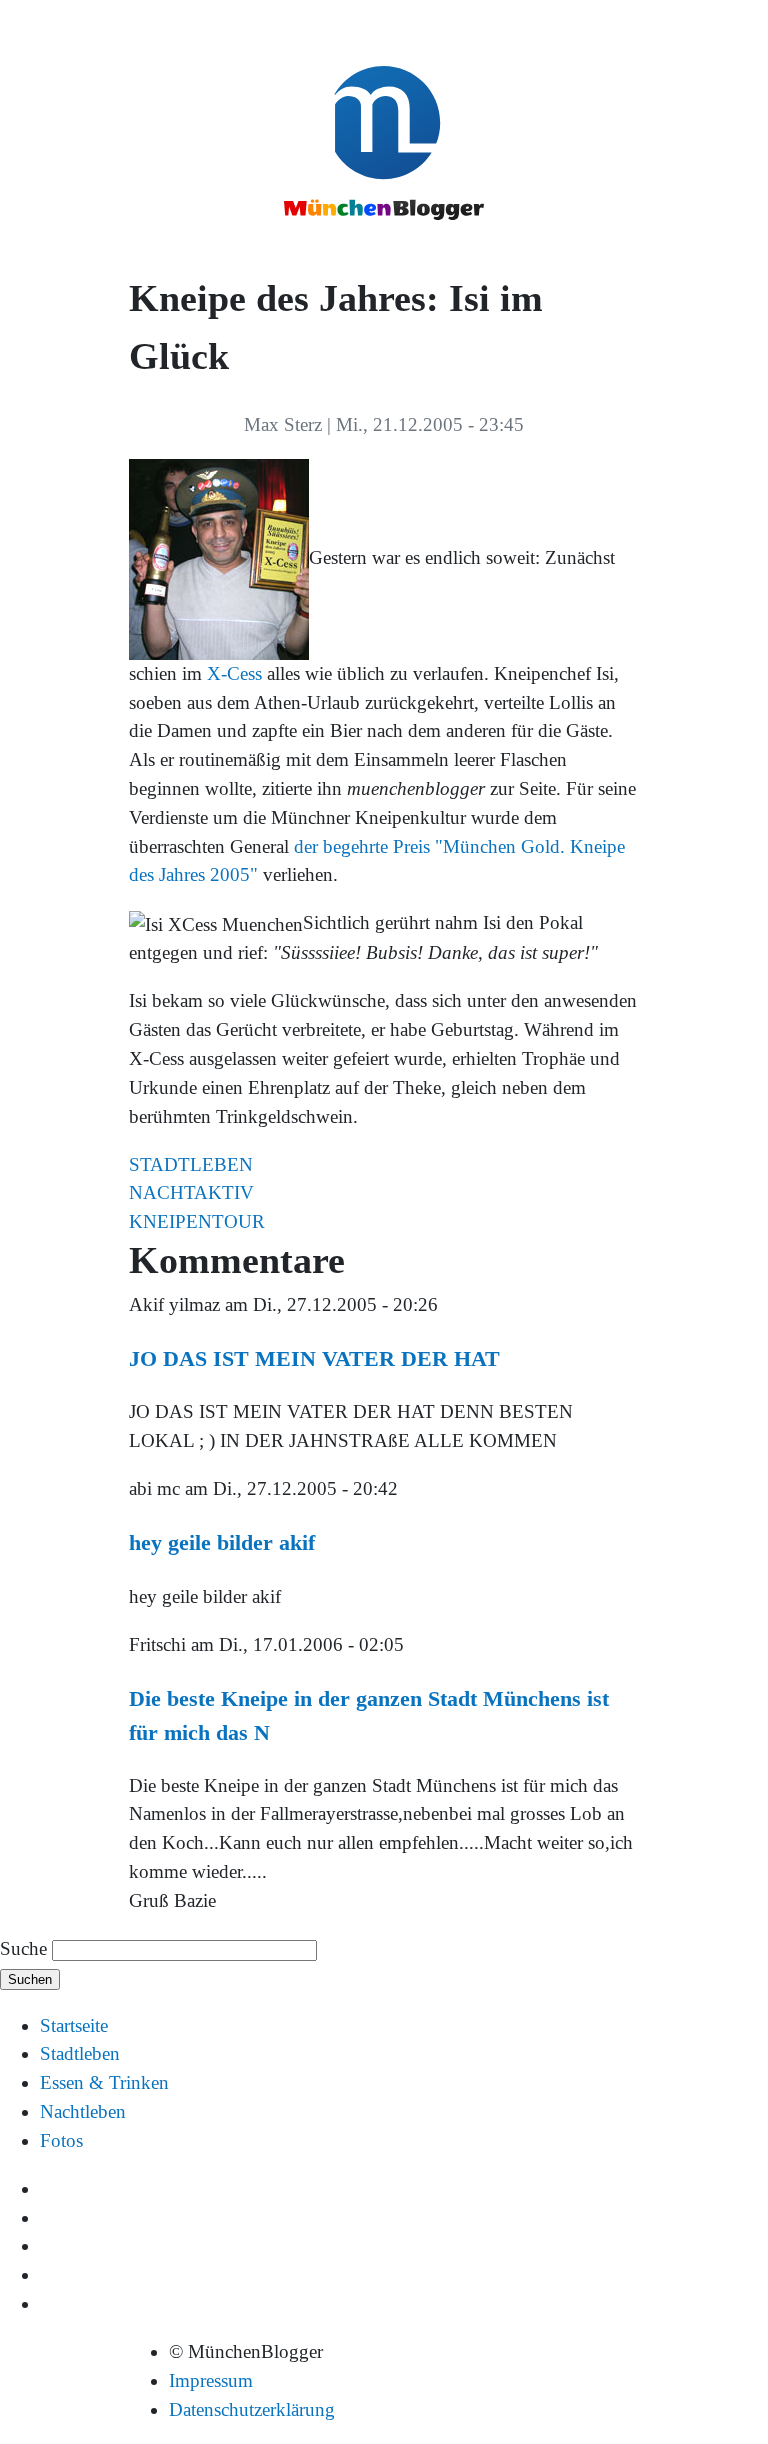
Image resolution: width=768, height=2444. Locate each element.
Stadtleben (80, 2053)
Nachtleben (83, 2111)
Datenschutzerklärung (252, 2409)
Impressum (211, 2380)
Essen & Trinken (104, 2082)
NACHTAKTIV (191, 1192)
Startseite (74, 2025)
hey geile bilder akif (222, 1542)
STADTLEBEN (191, 1164)
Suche (23, 1948)
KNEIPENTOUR (197, 1221)
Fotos (61, 2140)
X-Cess (234, 673)
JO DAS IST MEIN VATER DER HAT (314, 1358)
